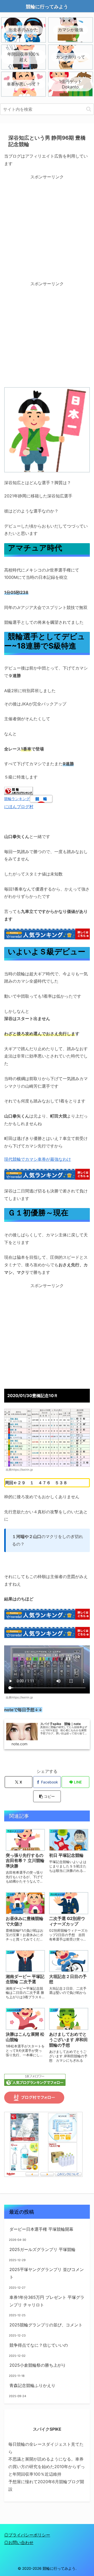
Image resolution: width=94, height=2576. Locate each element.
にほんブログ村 (19, 807)
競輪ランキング (17, 799)
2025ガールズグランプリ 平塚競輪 (42, 2249)
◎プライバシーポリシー (27, 2535)
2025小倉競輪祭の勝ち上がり (38, 2365)
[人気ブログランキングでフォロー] (35, 2079)
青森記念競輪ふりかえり (32, 2385)
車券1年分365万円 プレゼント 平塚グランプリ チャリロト (47, 2301)
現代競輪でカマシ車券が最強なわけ (38, 1159)
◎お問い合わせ (19, 2542)
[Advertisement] (47, 228)
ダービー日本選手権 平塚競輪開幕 (41, 2229)
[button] (89, 109)
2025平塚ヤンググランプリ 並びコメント (47, 2273)
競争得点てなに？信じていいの (39, 2345)
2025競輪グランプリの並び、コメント (46, 2325)
